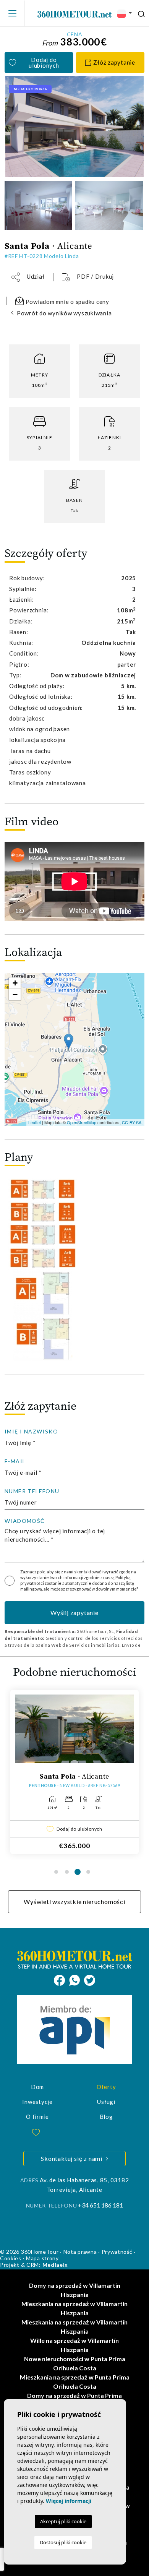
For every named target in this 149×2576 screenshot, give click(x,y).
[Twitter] (90, 1979)
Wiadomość (25, 1521)
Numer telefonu (32, 1491)
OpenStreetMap (82, 1122)
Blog (106, 2117)
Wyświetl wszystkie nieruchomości (74, 1902)
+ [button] (15, 983)
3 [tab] (78, 1872)
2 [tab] (67, 1872)
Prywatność (117, 2252)
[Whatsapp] (77, 1979)
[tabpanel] (74, 1772)
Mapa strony (42, 2258)
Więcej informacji (69, 2501)
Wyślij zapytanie (74, 1613)
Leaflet (35, 1122)
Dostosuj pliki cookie (63, 2542)
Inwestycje (37, 2102)
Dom (37, 2087)
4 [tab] (88, 1872)
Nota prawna (80, 2252)
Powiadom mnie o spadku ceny (67, 302)
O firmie (37, 2117)
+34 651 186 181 (100, 2205)
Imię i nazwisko (31, 1432)
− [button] (15, 994)
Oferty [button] (106, 2087)
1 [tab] (56, 1872)
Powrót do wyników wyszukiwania (64, 313)
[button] (28, 277)
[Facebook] (62, 1979)
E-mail (15, 1461)
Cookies (11, 2258)
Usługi (106, 2102)
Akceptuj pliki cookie (63, 2521)
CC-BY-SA (132, 1122)
